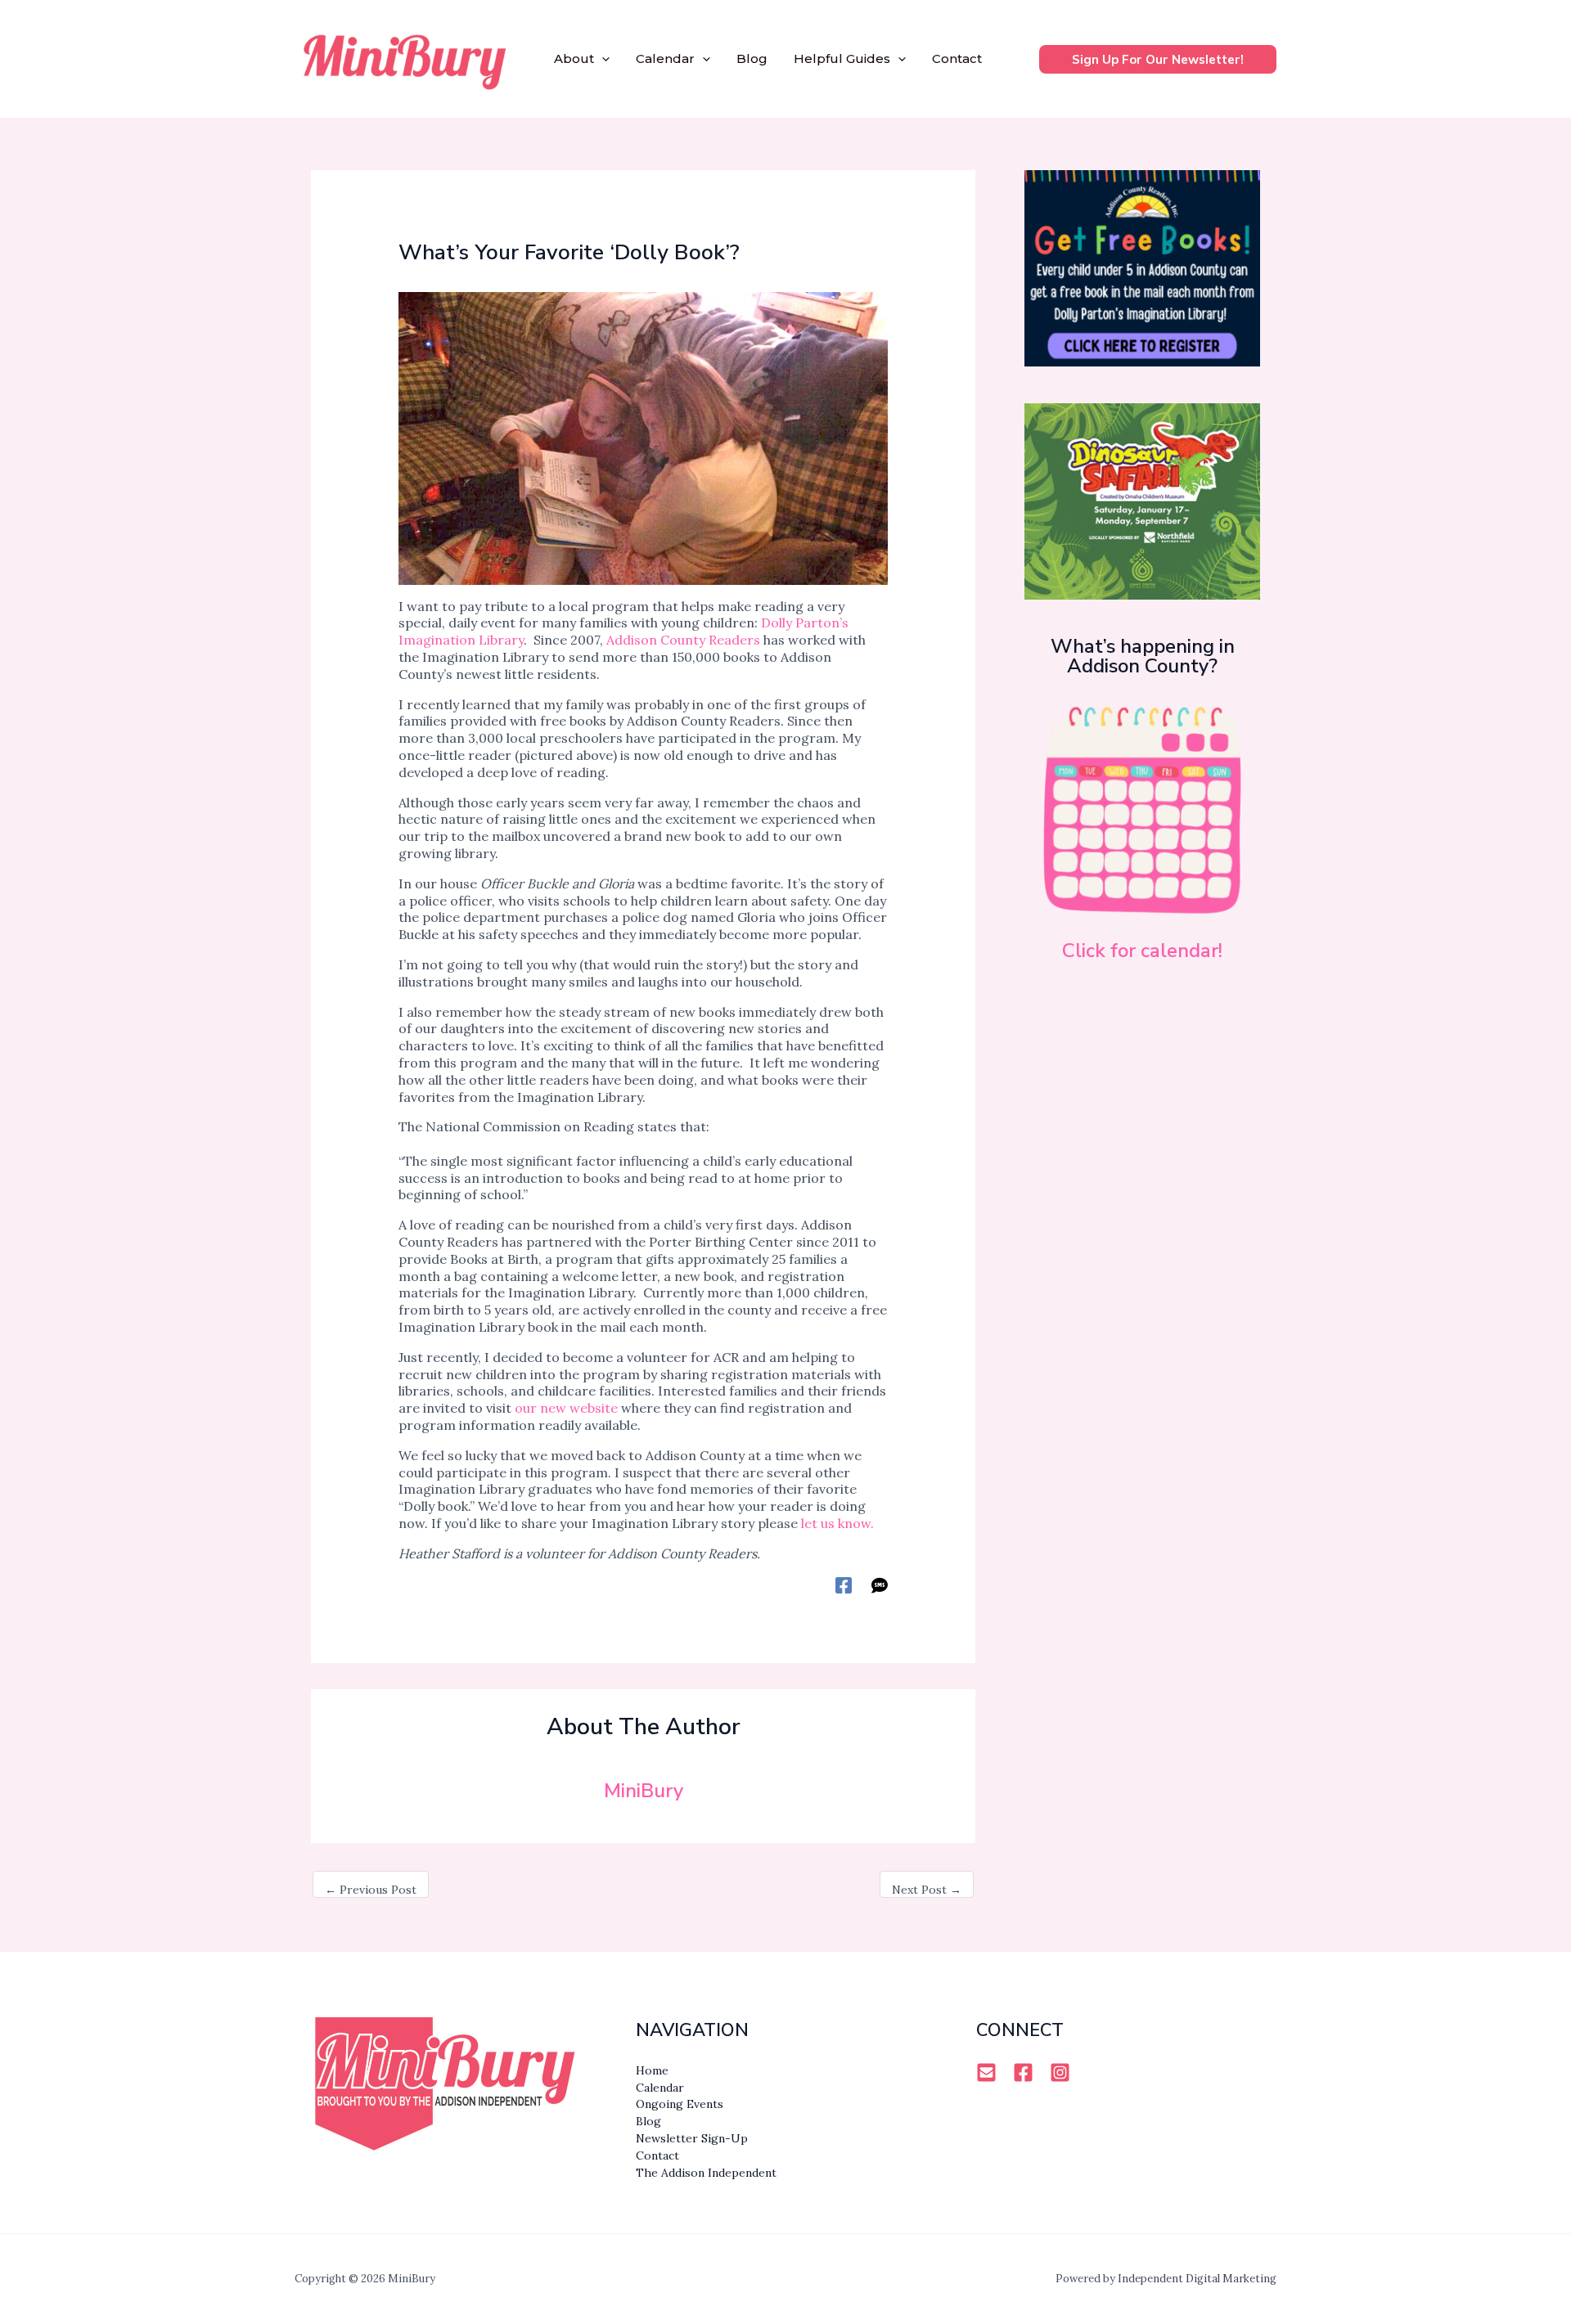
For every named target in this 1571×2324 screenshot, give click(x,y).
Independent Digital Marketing (1197, 2279)
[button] (602, 59)
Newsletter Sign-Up (692, 2138)
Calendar (665, 58)
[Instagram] (1060, 2072)
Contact (957, 58)
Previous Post (371, 1890)
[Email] (986, 2072)
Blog (752, 58)
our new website (566, 1408)
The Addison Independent (706, 2173)
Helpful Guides (842, 58)
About (574, 58)
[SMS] (880, 1585)
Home (652, 2070)
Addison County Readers (683, 640)
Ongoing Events (680, 2104)
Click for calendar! (1142, 951)
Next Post (927, 1890)
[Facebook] (844, 1585)
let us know (836, 1523)
